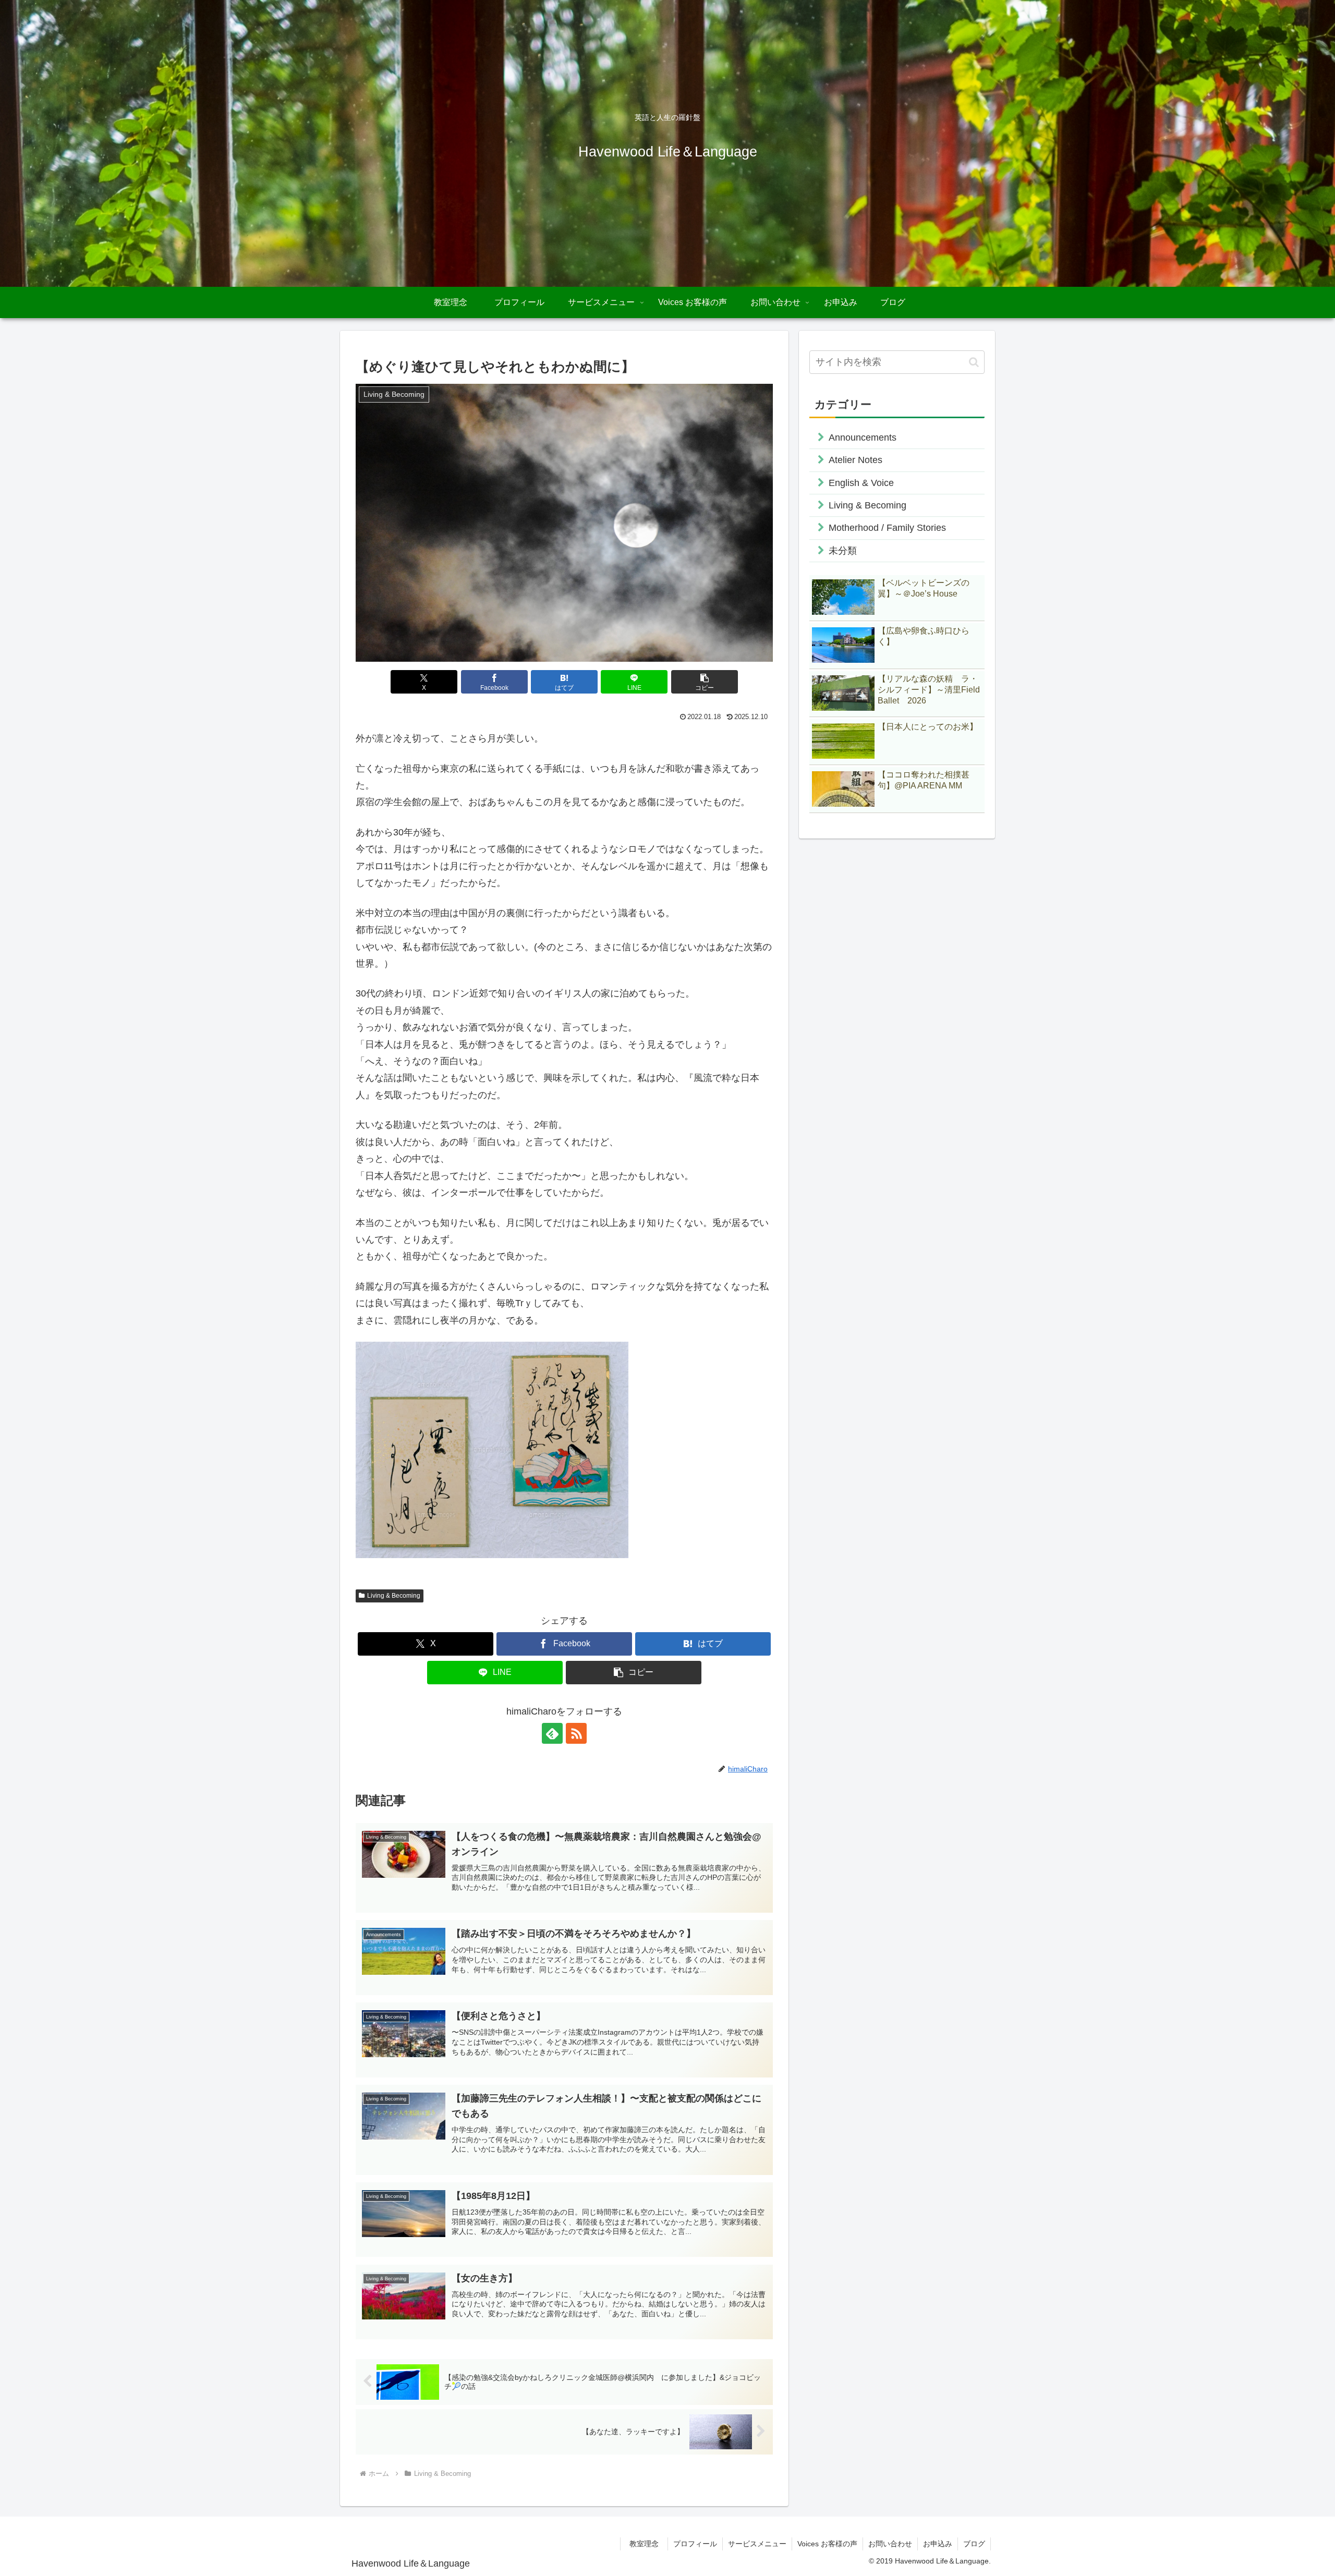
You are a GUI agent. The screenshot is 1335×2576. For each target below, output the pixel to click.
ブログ (974, 2544)
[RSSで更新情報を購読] (576, 1733)
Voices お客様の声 (827, 2544)
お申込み (938, 2544)
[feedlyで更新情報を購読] (552, 1733)
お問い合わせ (890, 2544)
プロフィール (695, 2544)
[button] (705, 682)
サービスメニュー (757, 2544)
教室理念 (648, 2544)
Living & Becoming (394, 1596)
